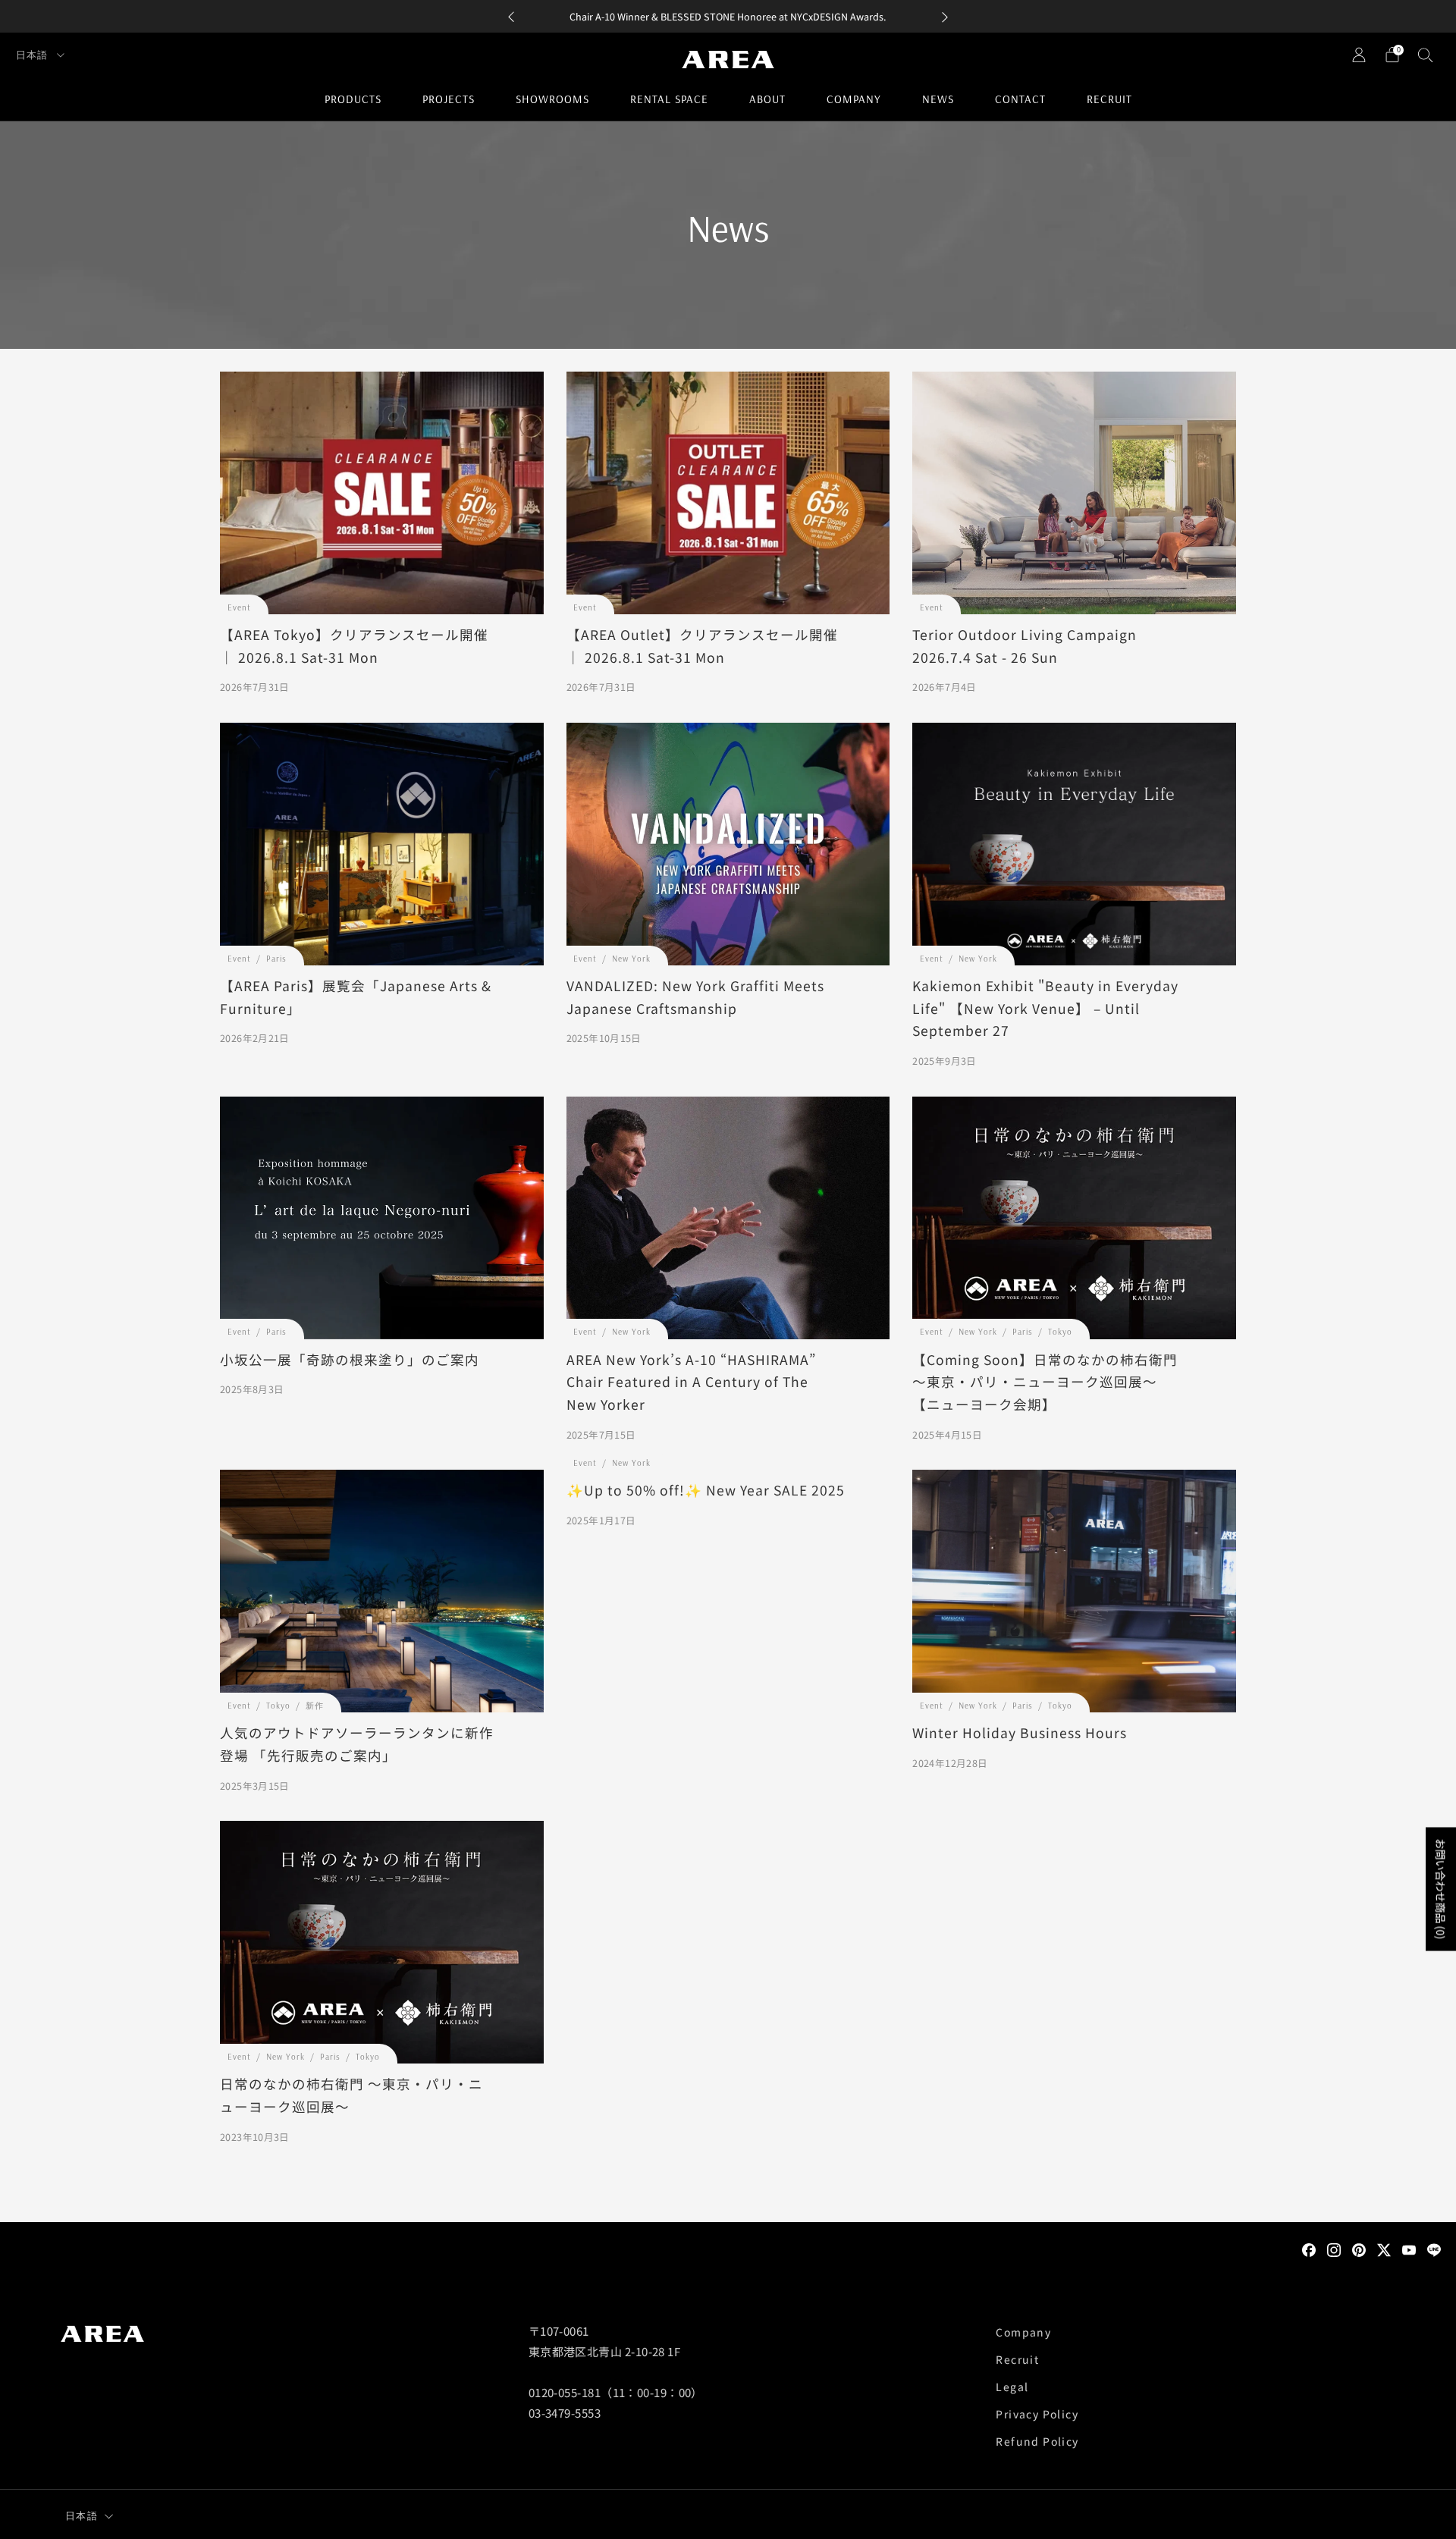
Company (854, 99)
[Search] (1426, 55)
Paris (276, 959)
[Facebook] (1309, 2249)
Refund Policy (1037, 2441)
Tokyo (1060, 1332)
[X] (1384, 2249)
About (767, 99)
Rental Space (669, 99)
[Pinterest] (1359, 2249)
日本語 (33, 55)
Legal (1012, 2387)
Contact (1020, 99)
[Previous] (511, 16)
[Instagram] (1334, 2249)
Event (239, 607)
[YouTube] (1409, 2249)
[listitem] (728, 16)
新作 (315, 1706)
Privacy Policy (1037, 2414)
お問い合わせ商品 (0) (1441, 1889)
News (938, 99)
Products (353, 99)
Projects (449, 99)
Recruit (1109, 99)
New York (631, 959)
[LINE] (1434, 2249)
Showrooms (552, 99)
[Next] (945, 16)
